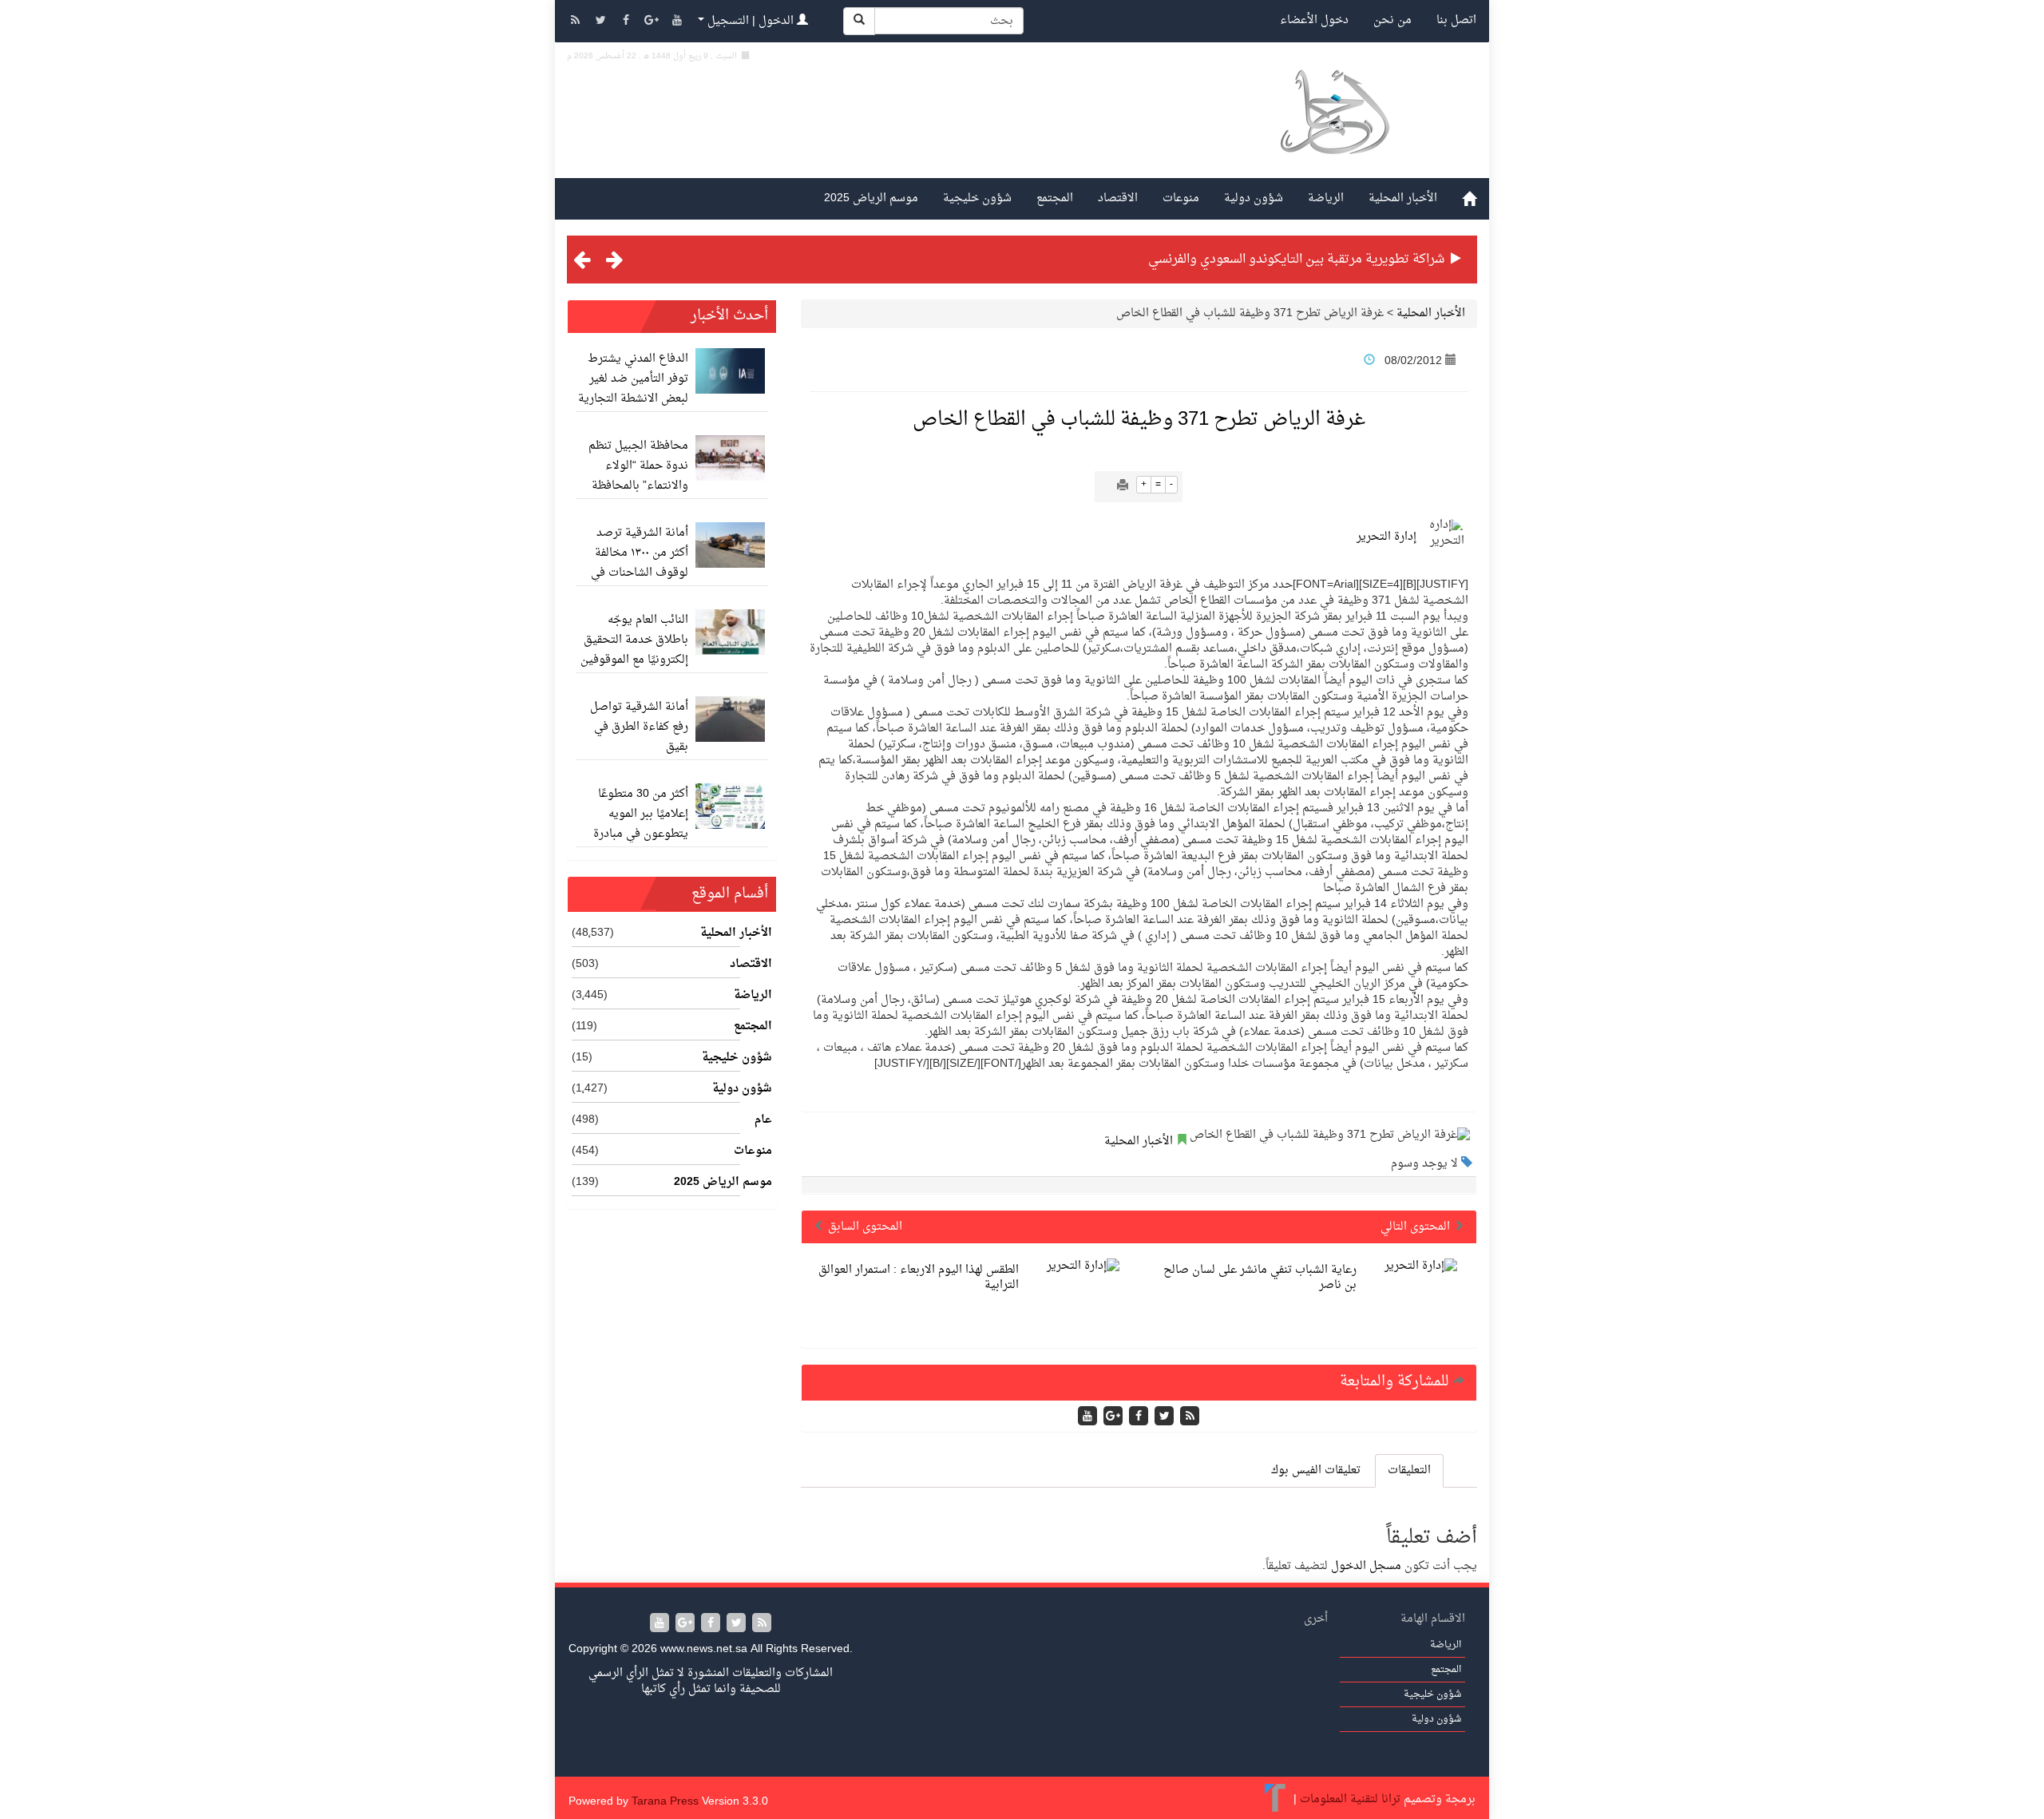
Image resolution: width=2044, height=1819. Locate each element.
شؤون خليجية (977, 198)
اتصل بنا (1456, 20)
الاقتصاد (1118, 198)
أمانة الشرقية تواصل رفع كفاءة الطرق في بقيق (639, 727)
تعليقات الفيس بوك (1316, 1470)
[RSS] (576, 22)
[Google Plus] (653, 22)
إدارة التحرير (1386, 537)
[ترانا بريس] (1276, 1799)
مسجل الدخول (1366, 1566)
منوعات (1181, 198)
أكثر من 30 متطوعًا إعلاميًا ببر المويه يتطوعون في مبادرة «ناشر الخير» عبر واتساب (641, 834)
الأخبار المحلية (1403, 198)
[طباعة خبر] (1123, 487)
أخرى (1316, 1619)
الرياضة (1326, 198)
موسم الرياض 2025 (871, 198)
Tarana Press (665, 1802)
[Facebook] (628, 22)
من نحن (1392, 20)
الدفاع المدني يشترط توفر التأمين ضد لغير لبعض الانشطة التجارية (633, 379)
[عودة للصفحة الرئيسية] (1334, 131)
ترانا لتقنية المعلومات (1350, 1799)
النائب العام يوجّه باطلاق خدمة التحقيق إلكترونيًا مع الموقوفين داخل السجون (634, 650)
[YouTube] (677, 22)
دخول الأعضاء (1314, 20)
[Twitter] (602, 22)
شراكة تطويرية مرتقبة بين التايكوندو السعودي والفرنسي (1296, 260)
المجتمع (1055, 198)
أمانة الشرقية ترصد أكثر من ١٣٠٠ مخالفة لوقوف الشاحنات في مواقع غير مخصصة (640, 563)
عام (763, 1120)
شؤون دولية (1254, 198)
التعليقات (1409, 1470)
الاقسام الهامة (1433, 1619)
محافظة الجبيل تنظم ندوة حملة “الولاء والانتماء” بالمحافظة (638, 466)
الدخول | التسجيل (751, 21)
